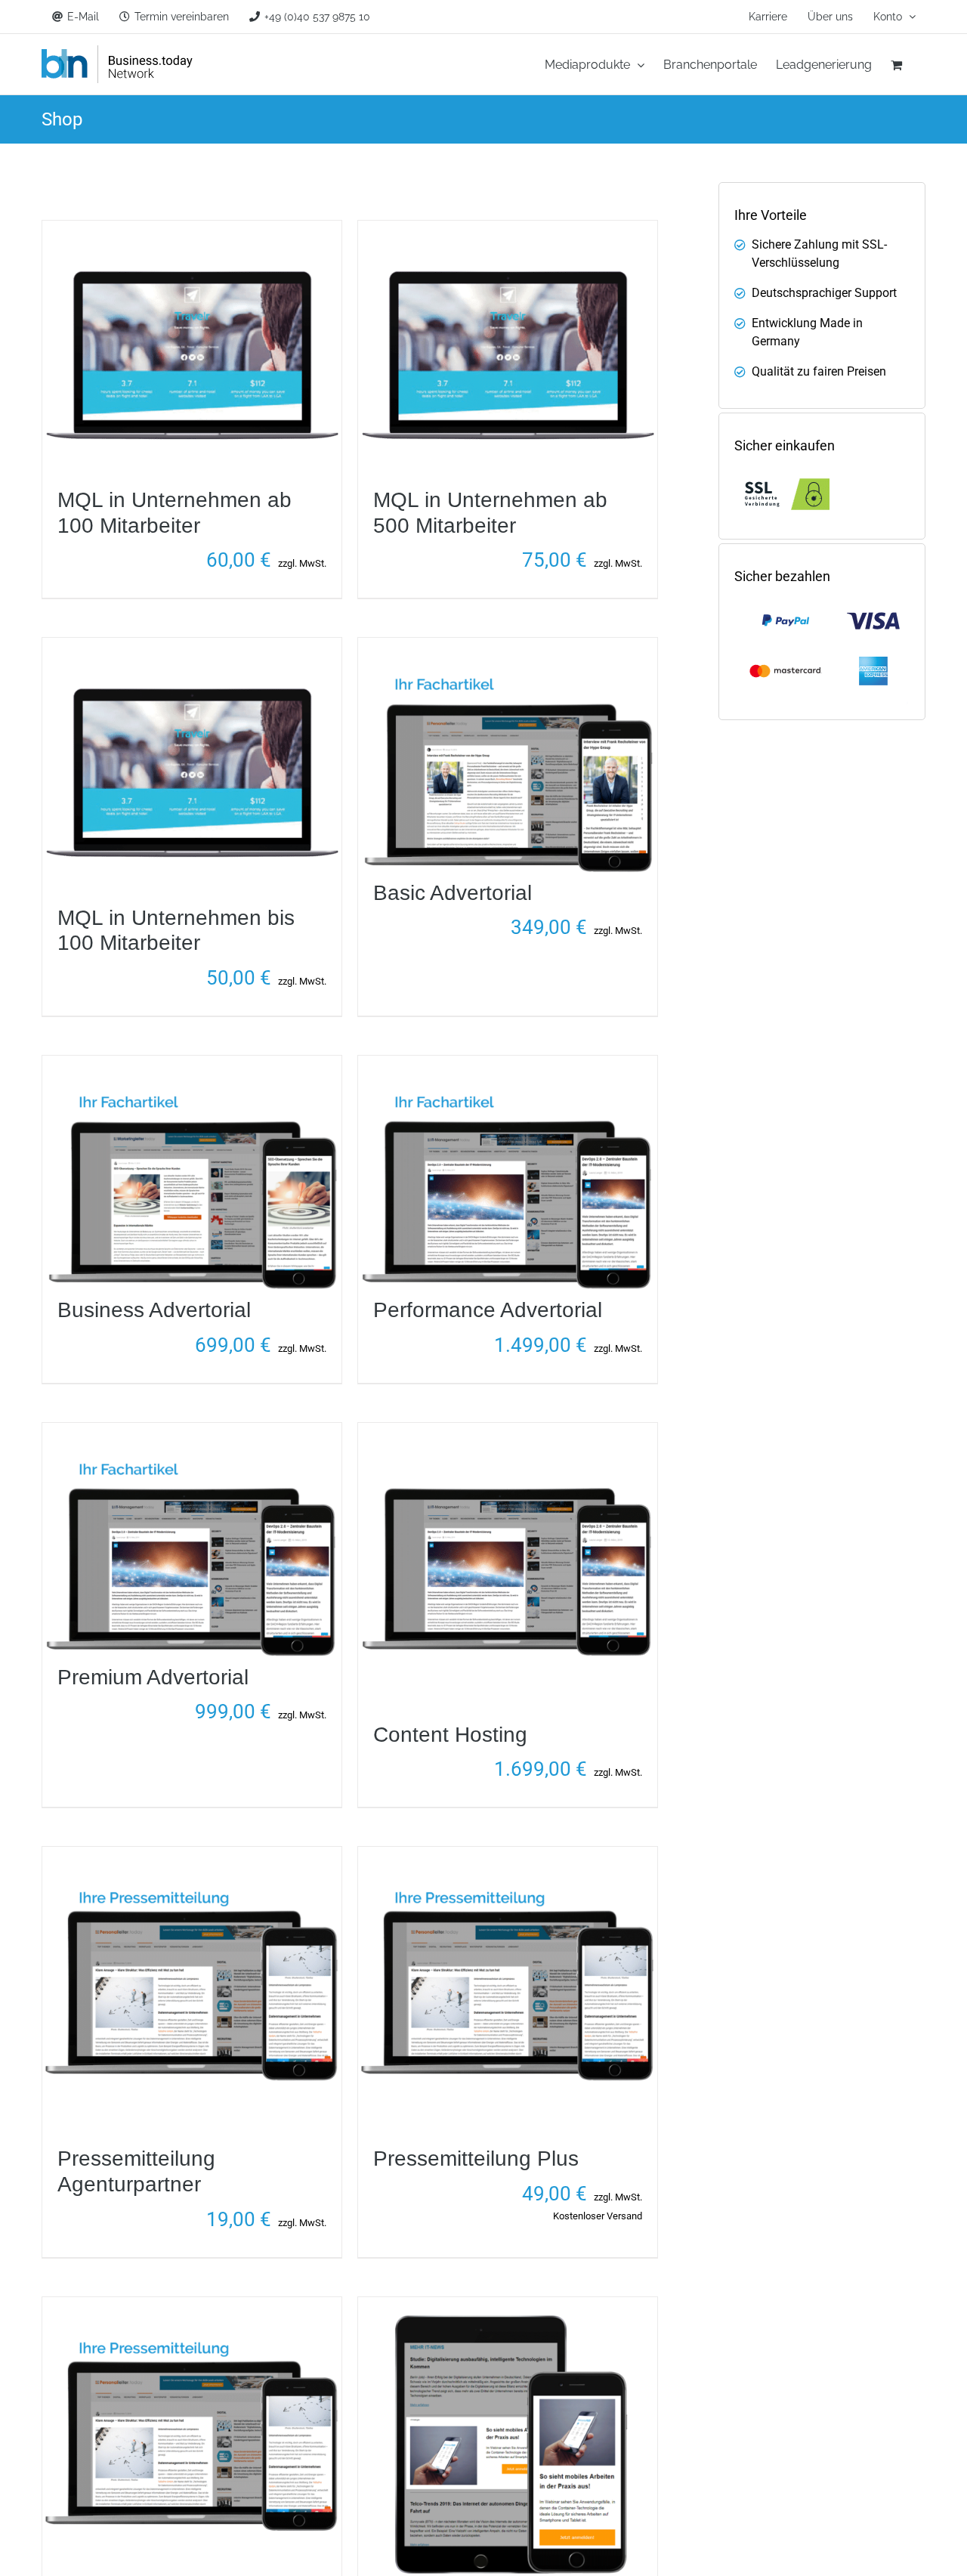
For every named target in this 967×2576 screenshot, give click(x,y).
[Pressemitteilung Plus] (508, 1855)
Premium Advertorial (153, 1677)
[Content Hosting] (508, 1432)
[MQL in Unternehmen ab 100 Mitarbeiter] (192, 229)
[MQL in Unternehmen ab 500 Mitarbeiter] (508, 229)
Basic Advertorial (453, 893)
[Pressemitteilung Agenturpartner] (192, 1855)
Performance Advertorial (488, 1310)
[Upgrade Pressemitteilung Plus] (192, 2306)
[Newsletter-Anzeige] (508, 2306)
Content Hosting (450, 1735)
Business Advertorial (154, 1310)
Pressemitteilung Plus (476, 2159)
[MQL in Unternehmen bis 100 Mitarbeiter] (192, 646)
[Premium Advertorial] (192, 1432)
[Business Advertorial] (192, 1064)
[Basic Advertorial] (508, 646)
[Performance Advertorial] (508, 1064)
